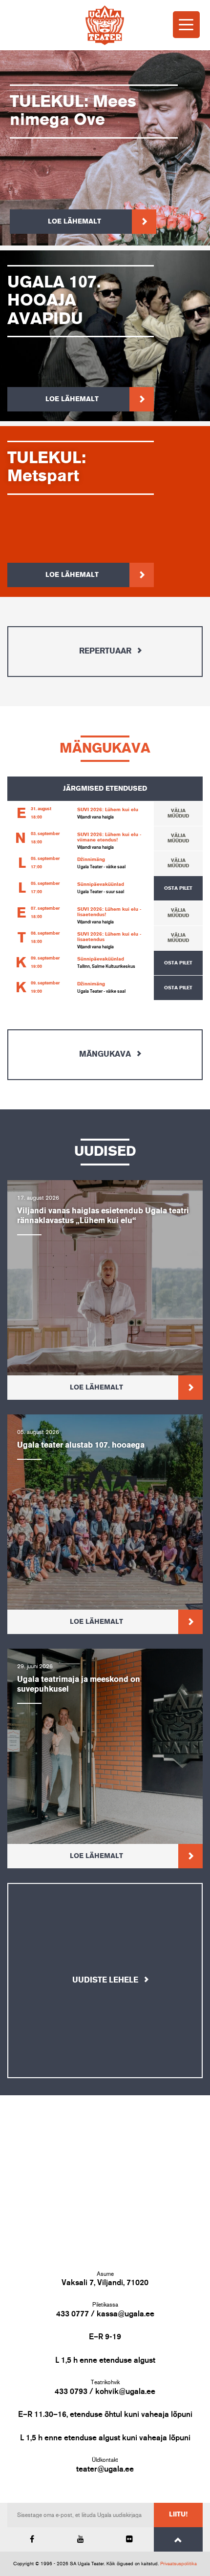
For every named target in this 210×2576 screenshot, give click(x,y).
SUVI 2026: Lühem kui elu (108, 810)
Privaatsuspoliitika (178, 2564)
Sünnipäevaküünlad (101, 884)
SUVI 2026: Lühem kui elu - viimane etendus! (109, 837)
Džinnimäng (91, 859)
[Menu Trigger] (186, 25)
